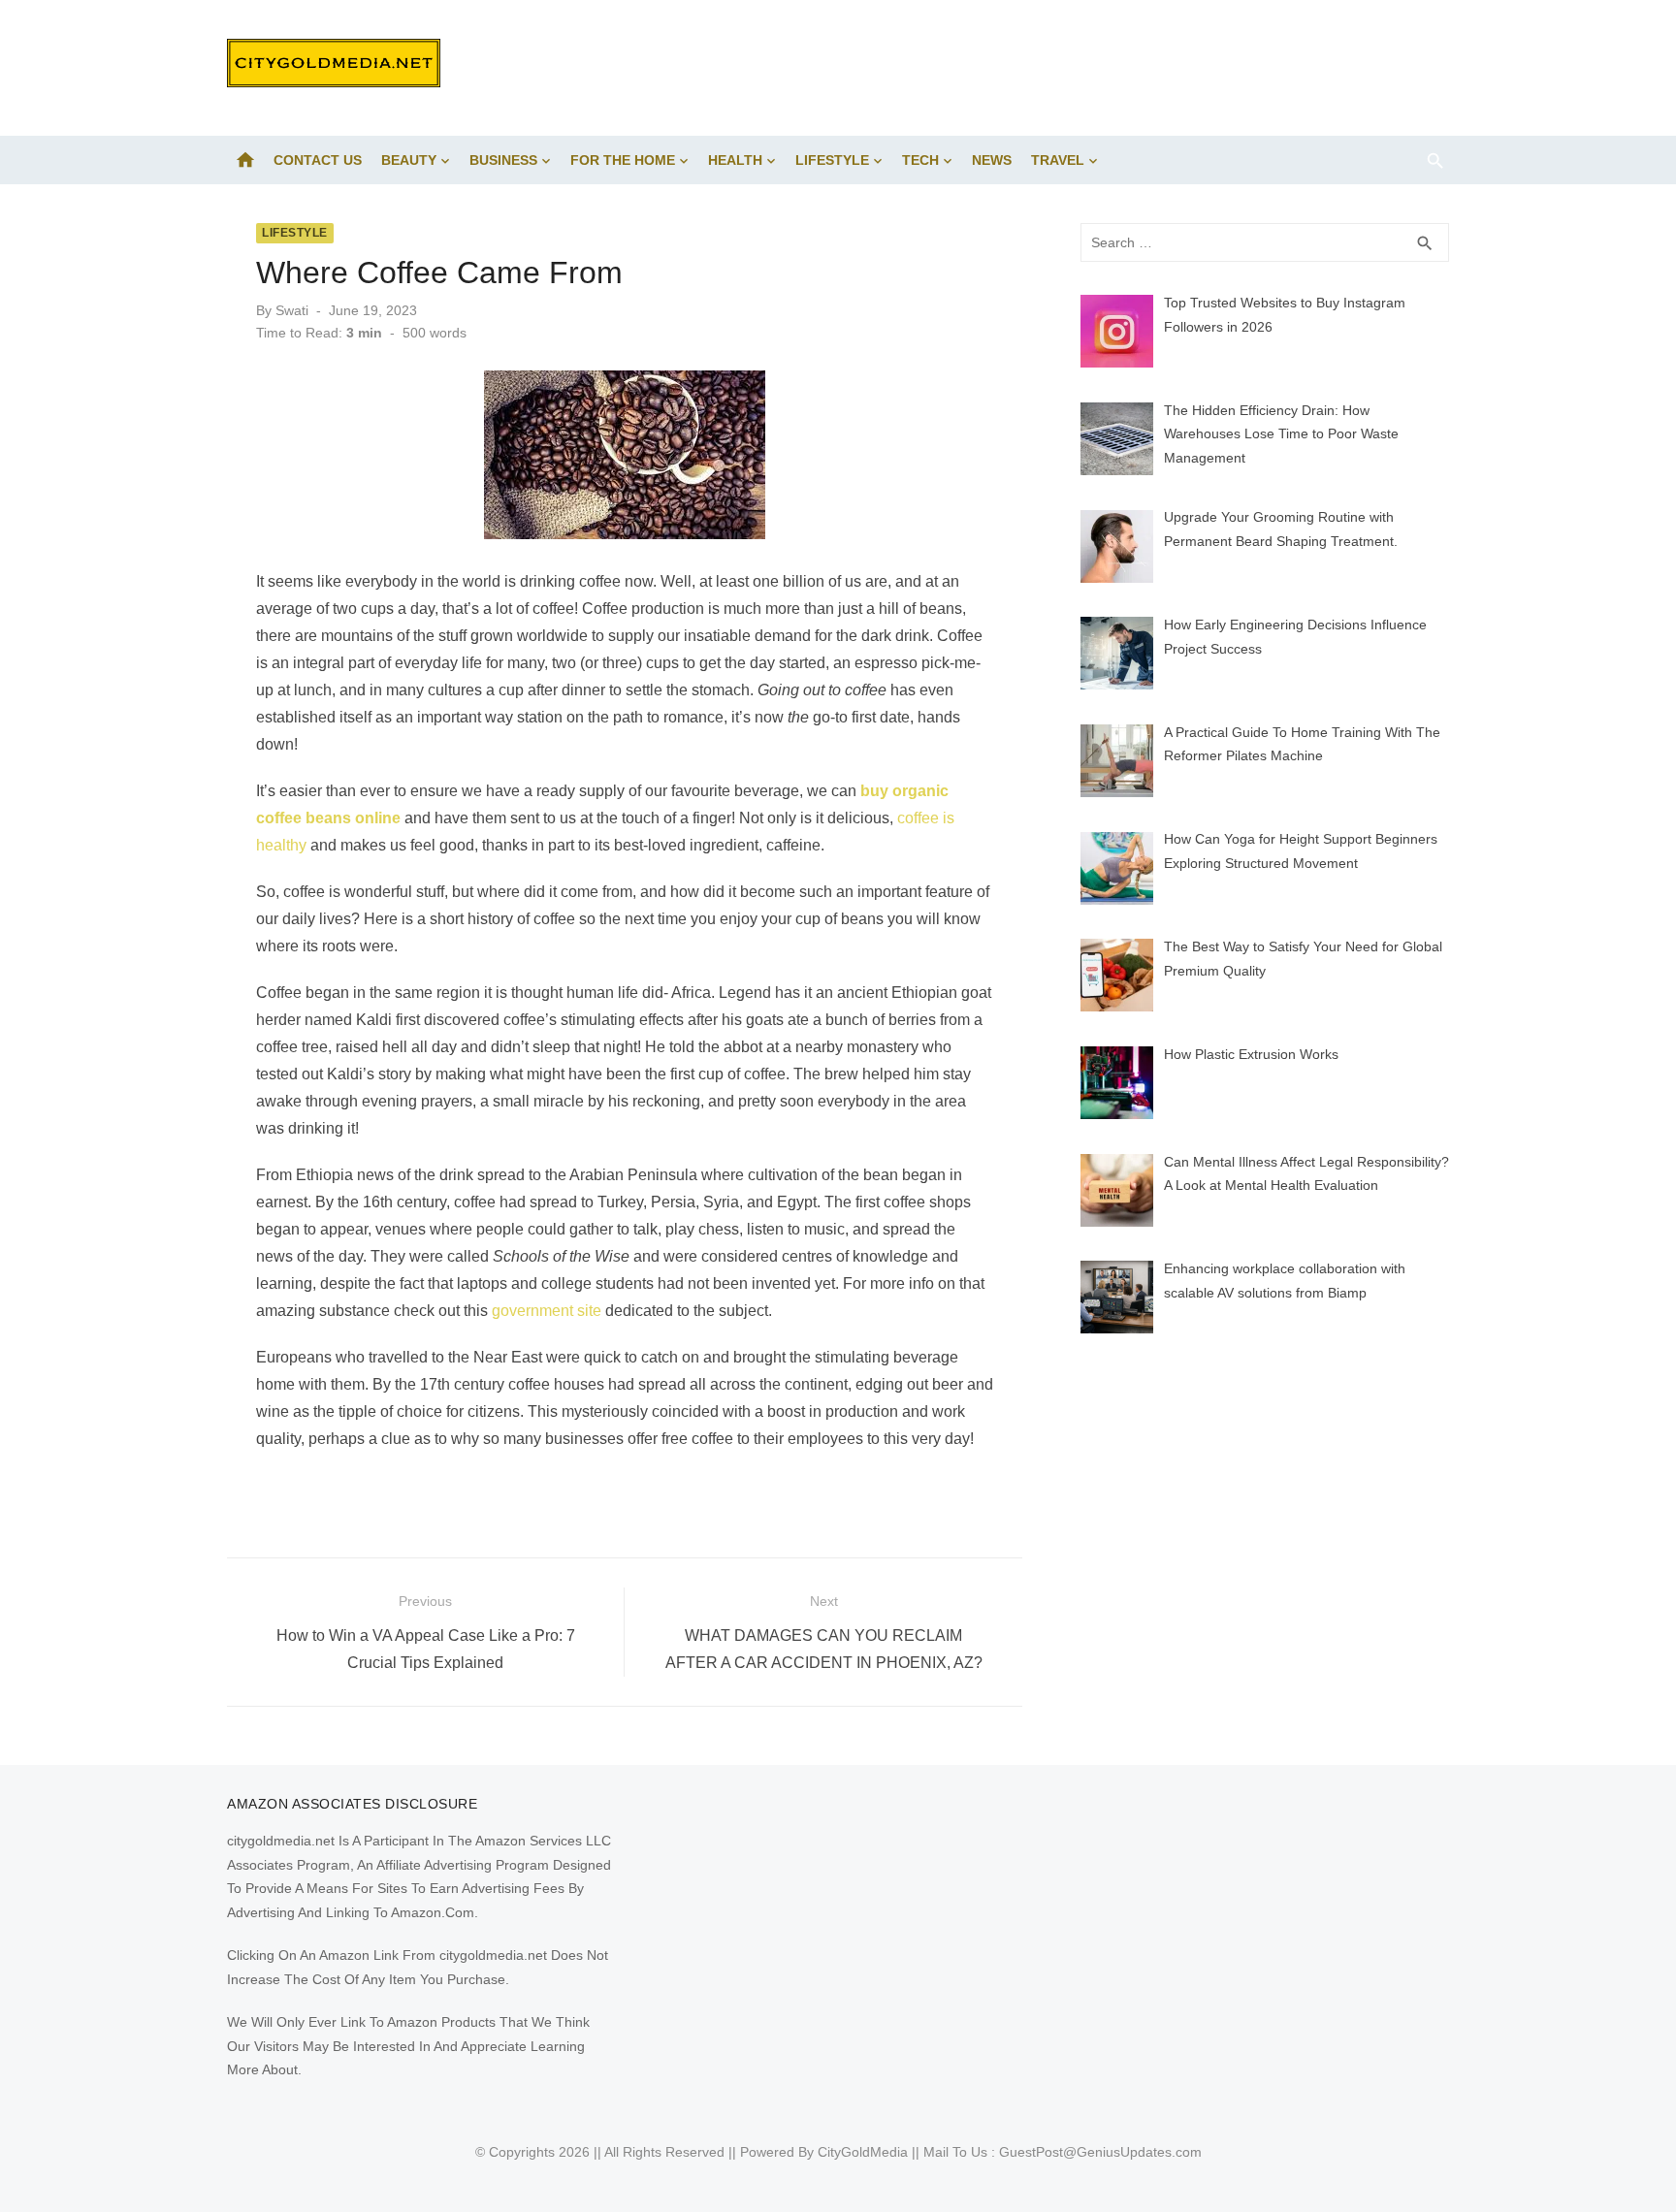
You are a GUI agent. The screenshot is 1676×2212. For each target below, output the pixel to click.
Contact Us (318, 160)
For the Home (623, 160)
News (992, 160)
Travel (1058, 160)
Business (503, 160)
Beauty (409, 160)
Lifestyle (832, 160)
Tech (920, 160)
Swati (292, 310)
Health (735, 160)
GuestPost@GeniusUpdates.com (1100, 2152)
